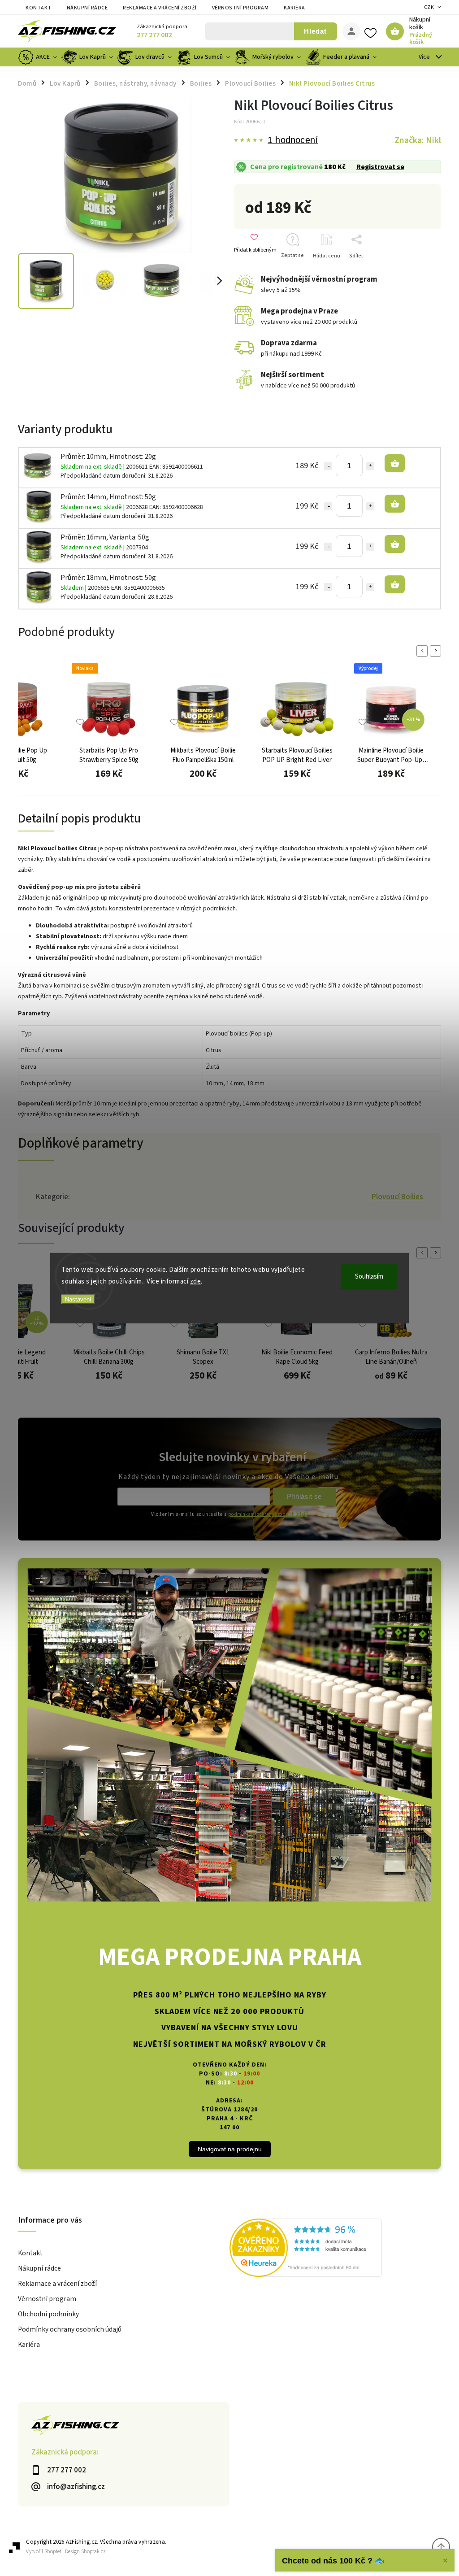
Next (437, 651)
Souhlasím (369, 1277)
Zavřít (420, 272)
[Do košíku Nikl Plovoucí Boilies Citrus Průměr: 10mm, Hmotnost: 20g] (395, 463)
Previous (424, 651)
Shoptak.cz (93, 2552)
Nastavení (78, 1299)
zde (196, 1281)
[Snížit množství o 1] (328, 466)
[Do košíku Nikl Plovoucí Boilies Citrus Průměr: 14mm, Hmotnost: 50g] (395, 504)
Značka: (418, 140)
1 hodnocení (293, 140)
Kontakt (39, 8)
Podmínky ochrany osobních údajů (70, 2329)
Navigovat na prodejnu (230, 2149)
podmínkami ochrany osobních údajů (268, 1514)
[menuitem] (39, 57)
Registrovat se (380, 167)
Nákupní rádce (87, 8)
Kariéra (294, 8)
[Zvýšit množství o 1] (370, 466)
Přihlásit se (304, 1496)
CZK (429, 7)
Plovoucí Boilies (397, 1197)
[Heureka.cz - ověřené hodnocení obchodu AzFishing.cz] (335, 2249)
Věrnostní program (240, 8)
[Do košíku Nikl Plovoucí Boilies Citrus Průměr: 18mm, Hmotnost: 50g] (395, 584)
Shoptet (53, 2552)
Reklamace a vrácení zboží (160, 8)
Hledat (315, 31)
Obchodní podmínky (48, 2314)
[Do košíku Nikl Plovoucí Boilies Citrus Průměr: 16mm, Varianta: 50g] (395, 544)
